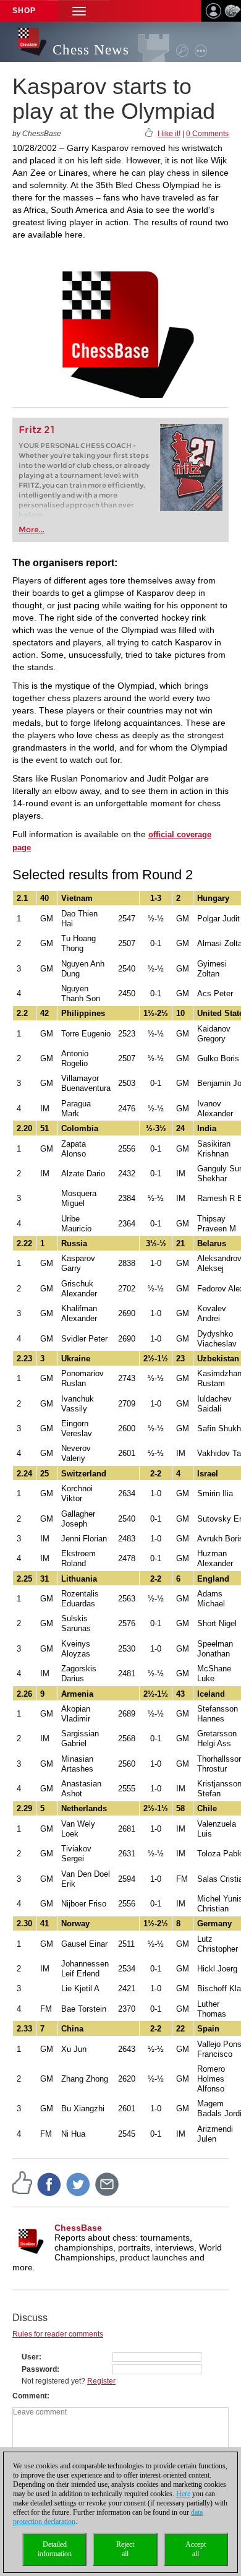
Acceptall (196, 2549)
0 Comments (207, 134)
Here (183, 2494)
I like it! (169, 134)
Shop (24, 11)
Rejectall (125, 2549)
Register (101, 2381)
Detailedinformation (55, 2549)
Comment (30, 2396)
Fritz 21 (37, 430)
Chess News (91, 50)
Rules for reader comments (58, 2334)
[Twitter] (78, 2184)
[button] (79, 11)
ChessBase (78, 2228)
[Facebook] (49, 2184)
